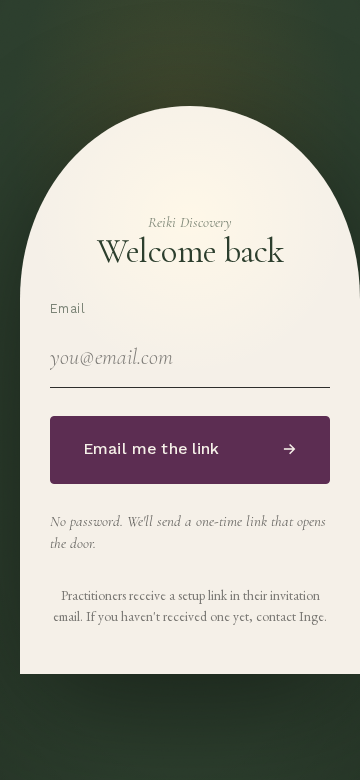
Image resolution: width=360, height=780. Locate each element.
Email (67, 308)
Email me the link (190, 449)
